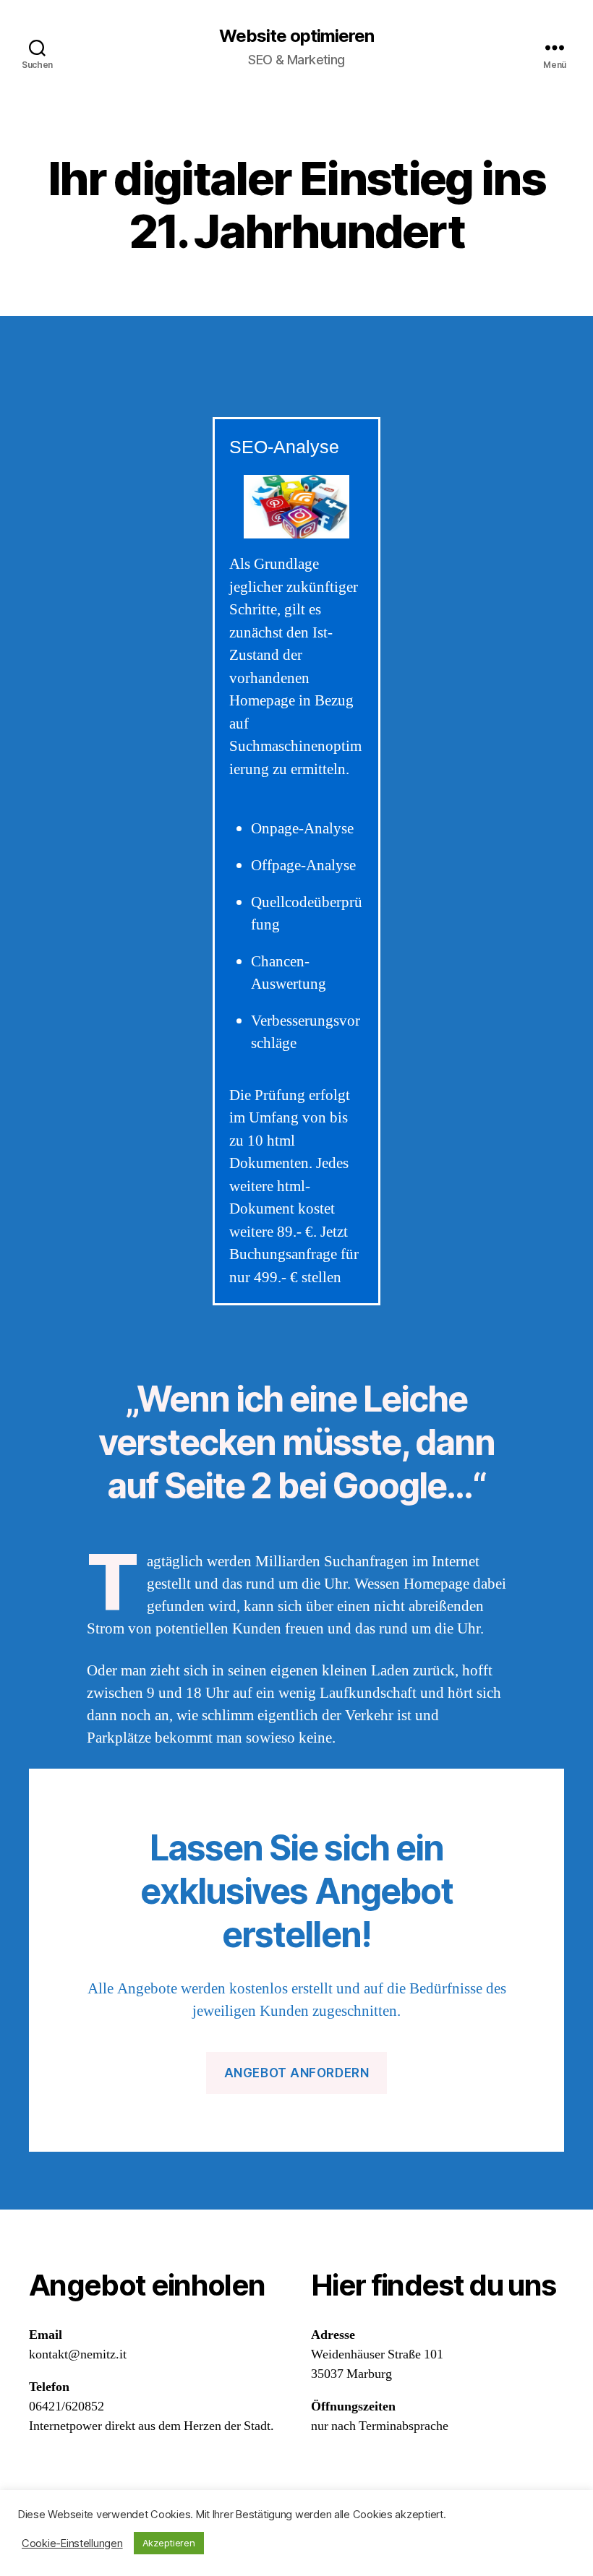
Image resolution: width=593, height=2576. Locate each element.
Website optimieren (296, 36)
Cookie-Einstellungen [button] (72, 2543)
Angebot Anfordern (297, 2073)
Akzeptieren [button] (169, 2543)
